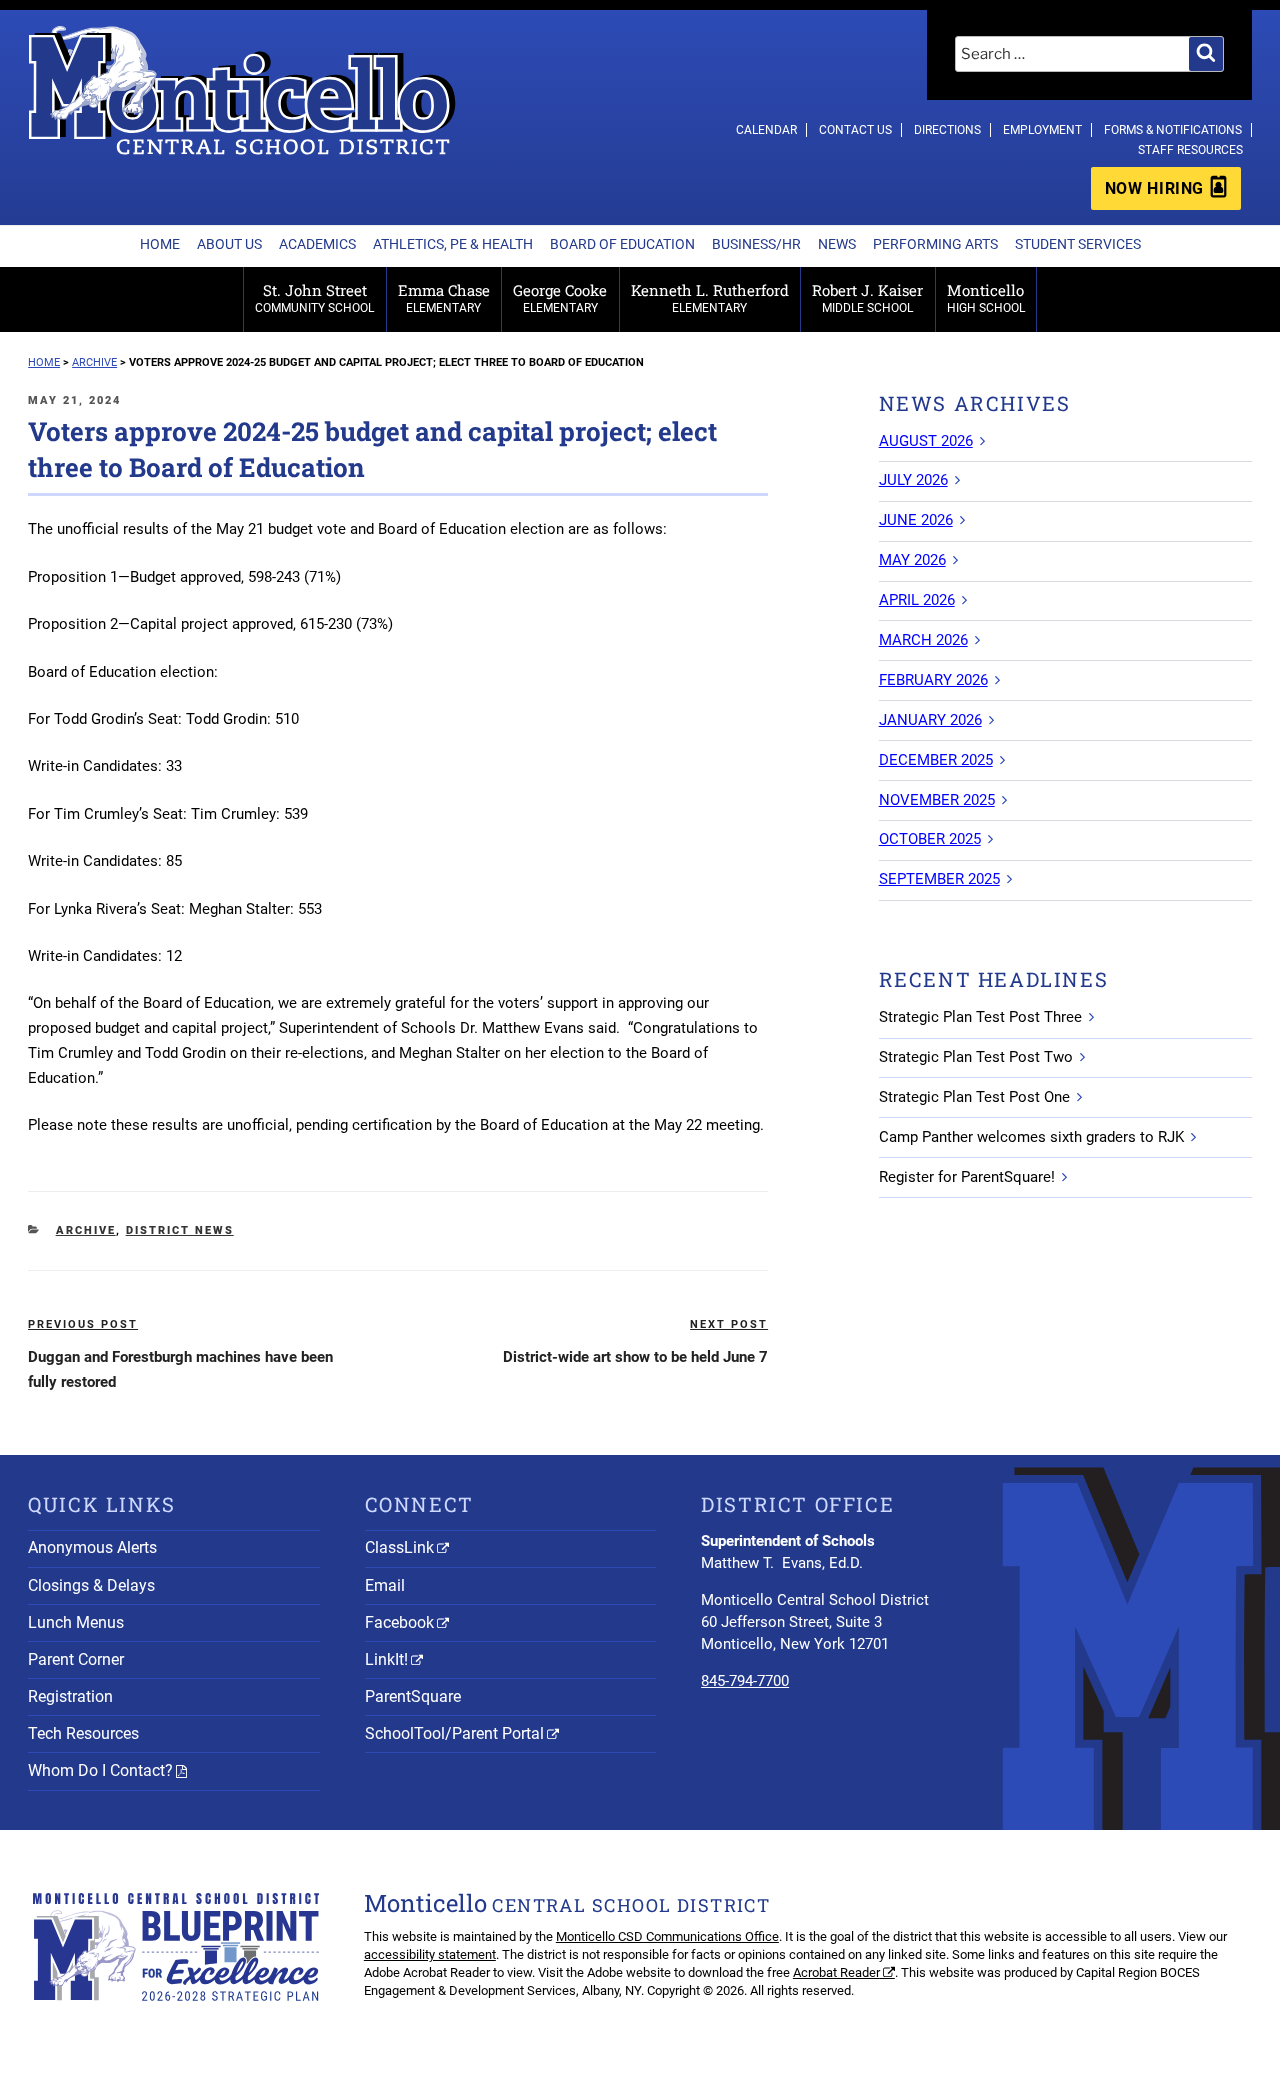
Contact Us (855, 130)
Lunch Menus (76, 1622)
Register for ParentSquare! (967, 1177)
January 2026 (930, 720)
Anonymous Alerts (92, 1547)
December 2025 (936, 760)
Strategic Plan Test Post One (974, 1097)
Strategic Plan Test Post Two (976, 1057)
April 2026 (917, 600)
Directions (947, 130)
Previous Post (83, 1324)
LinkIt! (386, 1659)
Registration (70, 1696)
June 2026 (916, 520)
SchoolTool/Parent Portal (454, 1733)
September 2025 (939, 879)
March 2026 (923, 640)
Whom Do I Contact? (100, 1770)
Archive (86, 1230)
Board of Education (622, 244)
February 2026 (933, 680)
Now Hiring (1154, 188)
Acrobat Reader (836, 1972)
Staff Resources (1190, 150)
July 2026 (913, 480)
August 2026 (926, 441)
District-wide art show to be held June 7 (635, 1357)
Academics (317, 244)
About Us (229, 244)
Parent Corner (76, 1659)
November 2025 (937, 800)
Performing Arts (935, 244)
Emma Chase (444, 297)
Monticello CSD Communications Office (667, 1936)
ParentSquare (413, 1696)
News (837, 244)
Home (160, 244)
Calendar (766, 130)
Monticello (986, 297)
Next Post (729, 1324)
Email (385, 1585)
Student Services (1078, 244)
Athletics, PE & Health (453, 244)
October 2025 (930, 839)
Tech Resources (83, 1733)
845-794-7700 (745, 1681)
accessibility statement (430, 1954)
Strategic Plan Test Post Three (980, 1017)
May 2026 (912, 560)
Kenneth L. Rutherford (710, 297)
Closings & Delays (91, 1585)
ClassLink (399, 1547)
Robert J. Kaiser (867, 297)
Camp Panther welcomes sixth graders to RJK (1031, 1137)
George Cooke (560, 297)
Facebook (399, 1622)
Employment (1042, 130)
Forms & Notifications (1173, 130)
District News (180, 1230)
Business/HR (756, 244)
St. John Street (314, 297)
